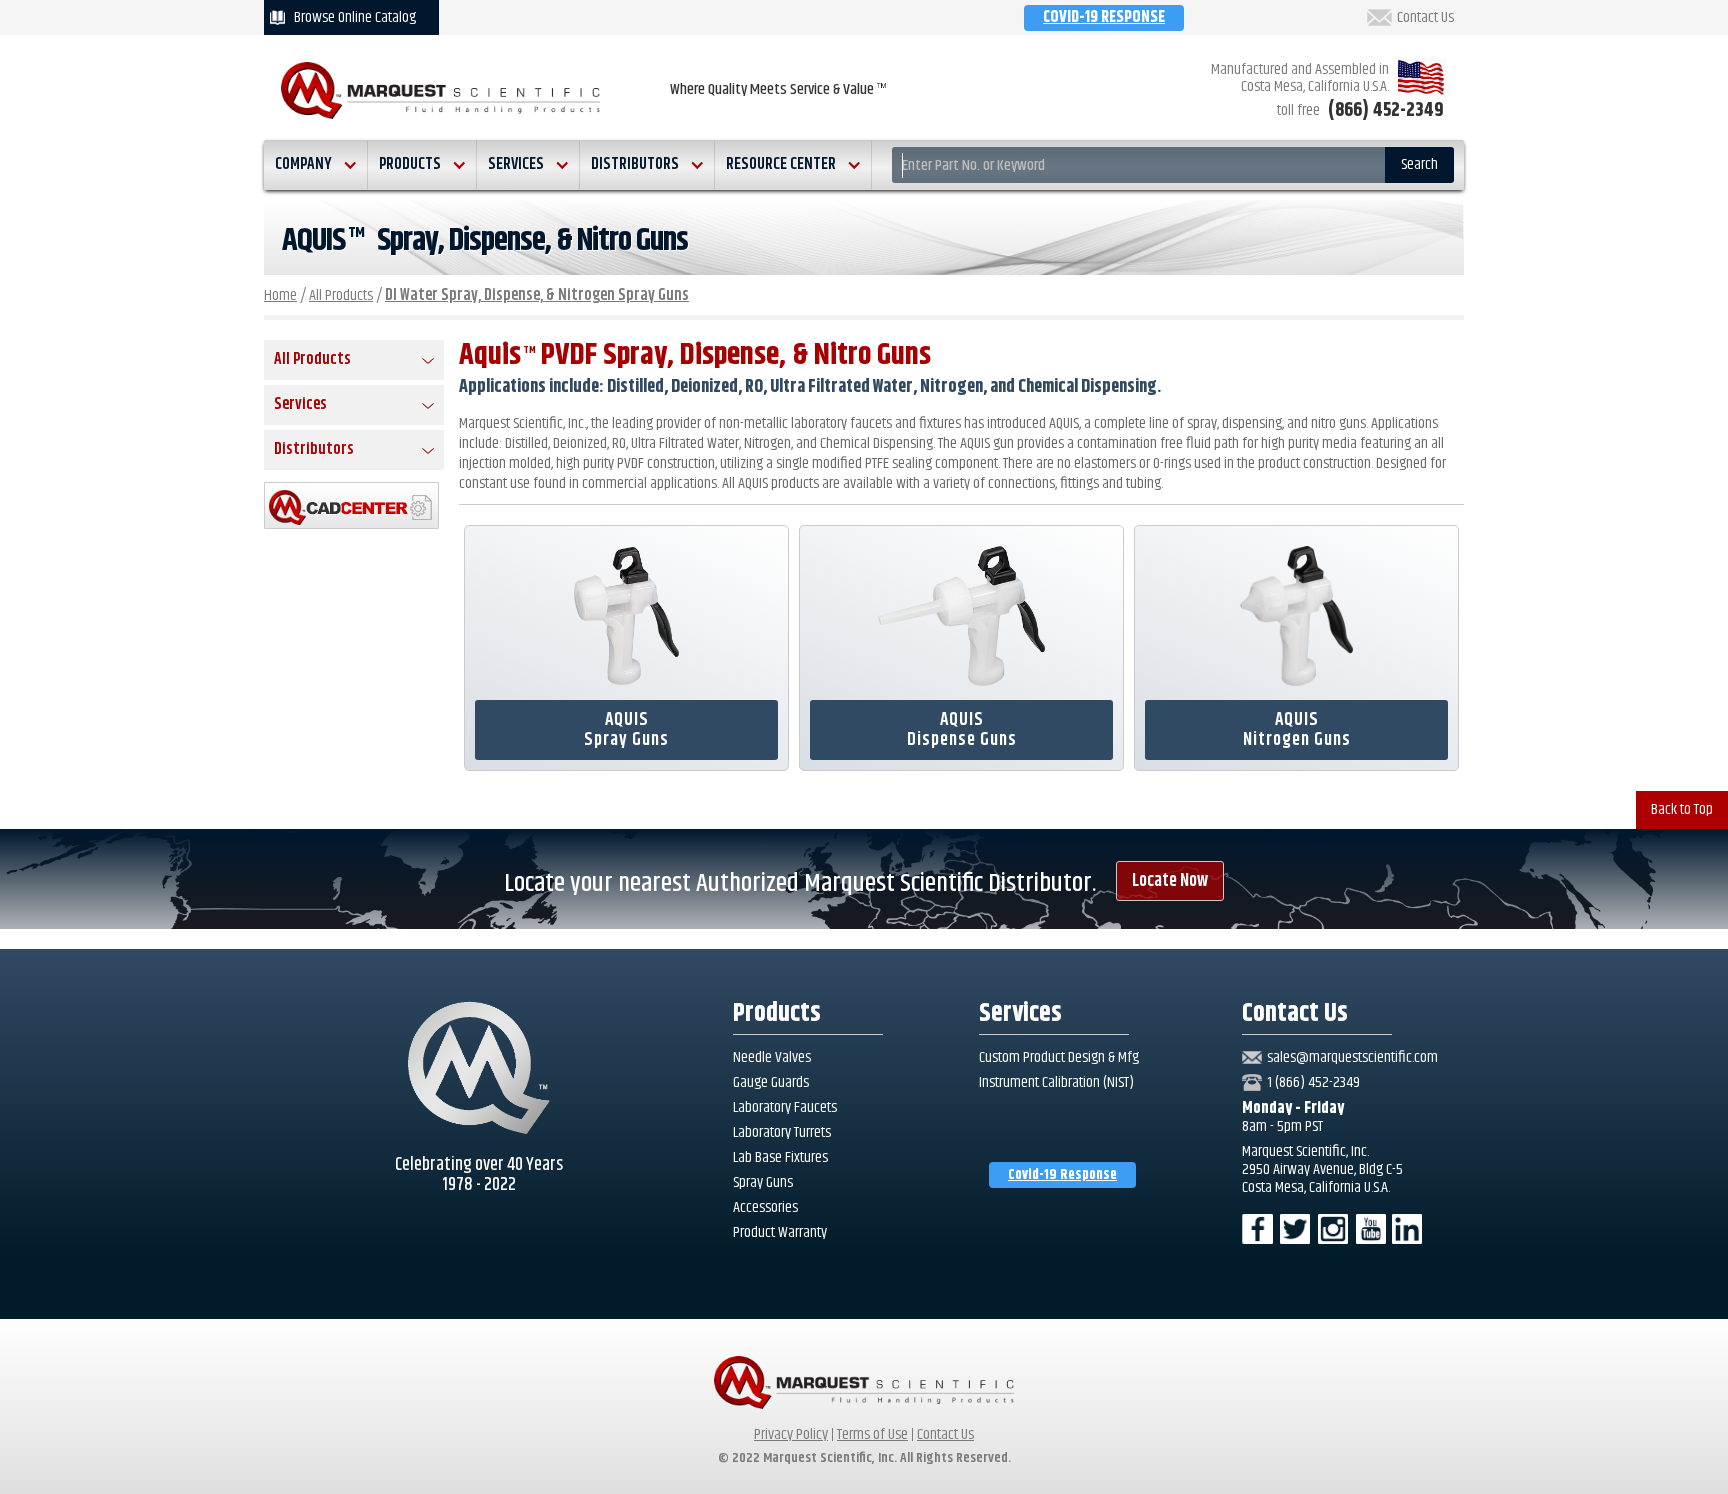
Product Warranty (780, 1233)
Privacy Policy (791, 1434)
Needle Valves (772, 1058)
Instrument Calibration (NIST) (1056, 1082)
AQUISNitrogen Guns (1297, 730)
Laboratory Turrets (782, 1133)
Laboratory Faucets (785, 1108)
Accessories (765, 1208)
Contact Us (1425, 18)
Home (280, 295)
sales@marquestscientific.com (1352, 1058)
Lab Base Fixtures (780, 1158)
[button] (316, 165)
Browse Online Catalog (355, 17)
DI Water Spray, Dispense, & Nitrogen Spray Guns (537, 295)
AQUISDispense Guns (962, 730)
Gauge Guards (771, 1083)
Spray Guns (763, 1183)
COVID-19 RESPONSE (1104, 17)
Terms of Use (872, 1434)
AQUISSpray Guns (626, 730)
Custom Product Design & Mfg (1059, 1057)
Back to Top (1682, 809)
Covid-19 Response (1062, 1175)
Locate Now (1170, 881)
